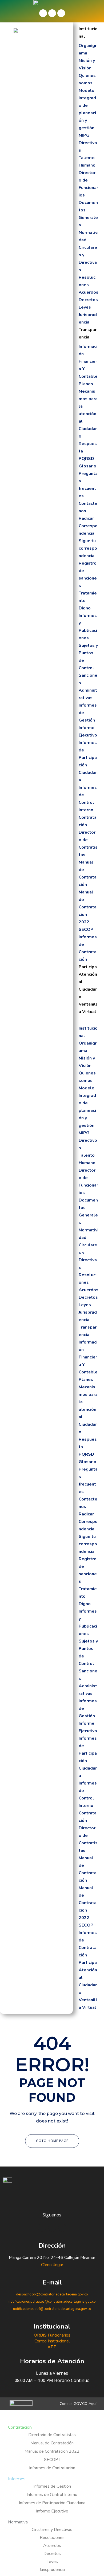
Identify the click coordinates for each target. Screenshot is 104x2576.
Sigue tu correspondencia (88, 548)
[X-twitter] (52, 13)
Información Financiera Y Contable (88, 361)
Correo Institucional (52, 2341)
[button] (89, 1019)
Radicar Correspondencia (88, 526)
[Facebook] (43, 13)
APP (52, 2347)
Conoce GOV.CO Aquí (78, 2404)
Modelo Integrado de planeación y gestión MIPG (87, 113)
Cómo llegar (52, 2265)
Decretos (88, 300)
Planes (86, 384)
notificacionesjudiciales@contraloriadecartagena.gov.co (52, 2302)
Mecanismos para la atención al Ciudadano (88, 414)
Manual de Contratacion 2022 (88, 907)
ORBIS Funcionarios (52, 2335)
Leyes (85, 307)
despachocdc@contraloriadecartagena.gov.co (52, 2294)
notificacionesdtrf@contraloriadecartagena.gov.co (52, 2309)
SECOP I (87, 929)
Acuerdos (89, 292)
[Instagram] (61, 13)
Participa (88, 967)
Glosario (87, 466)
